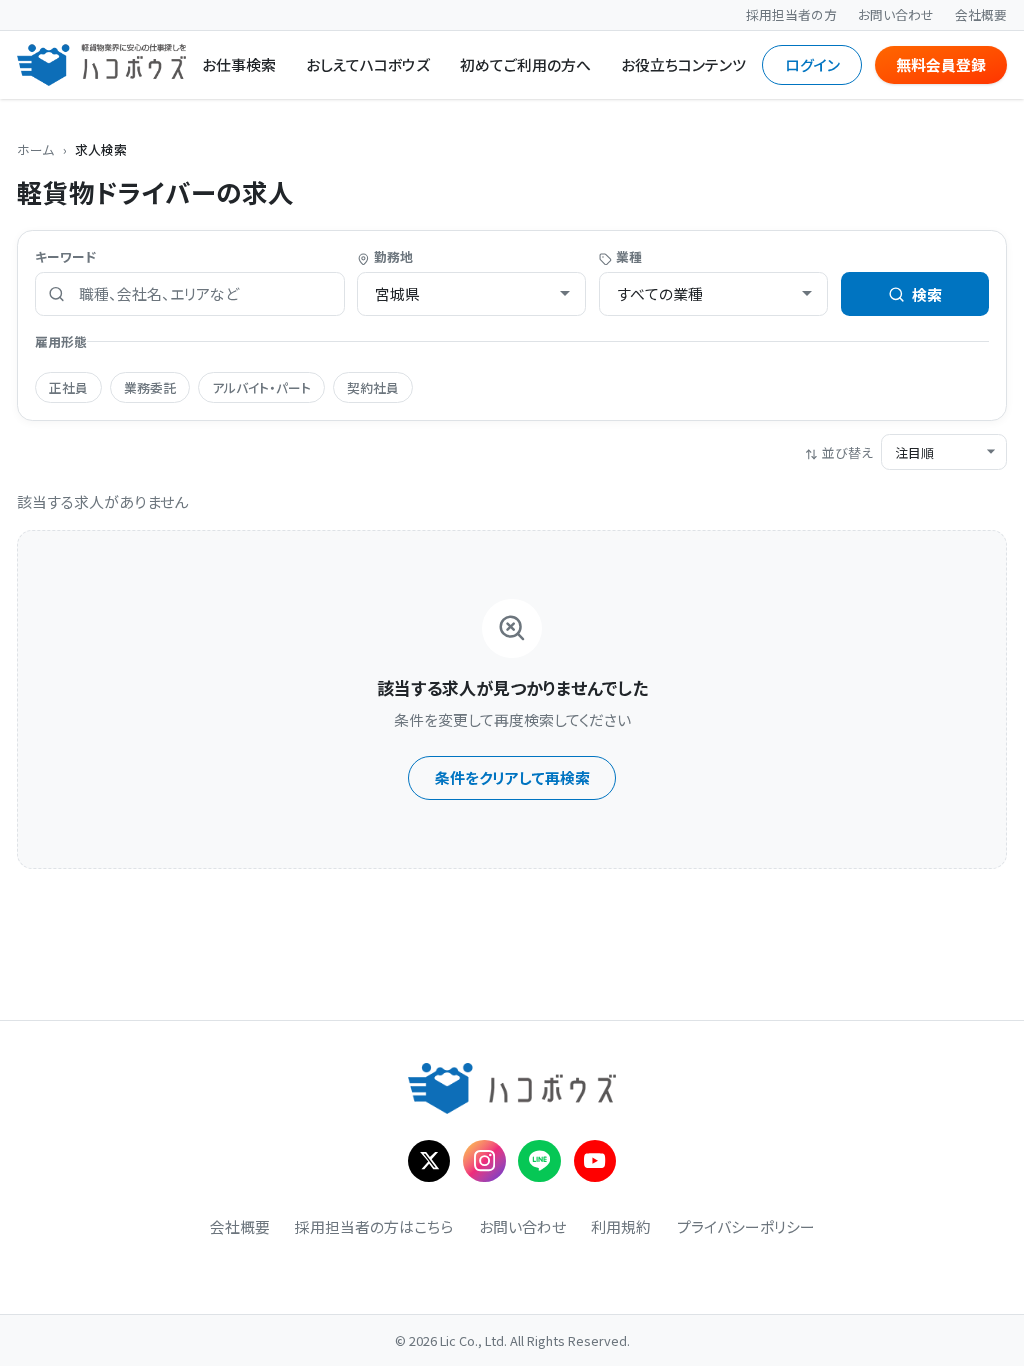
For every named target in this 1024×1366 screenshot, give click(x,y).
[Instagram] (484, 1161)
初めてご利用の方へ (525, 64)
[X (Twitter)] (429, 1161)
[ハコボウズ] (101, 64)
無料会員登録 (941, 64)
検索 (927, 294)
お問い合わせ (896, 14)
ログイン (812, 64)
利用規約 (621, 1226)
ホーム (35, 149)
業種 (629, 256)
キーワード (65, 256)
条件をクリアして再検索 (512, 777)
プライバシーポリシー (746, 1226)
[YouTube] (595, 1161)
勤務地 (393, 256)
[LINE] (539, 1161)
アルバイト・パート (261, 387)
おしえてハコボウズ (368, 64)
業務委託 (150, 387)
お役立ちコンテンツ (683, 64)
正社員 (68, 387)
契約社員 (373, 387)
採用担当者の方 (791, 14)
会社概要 (981, 14)
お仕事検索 (239, 64)
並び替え (847, 452)
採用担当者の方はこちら (374, 1226)
